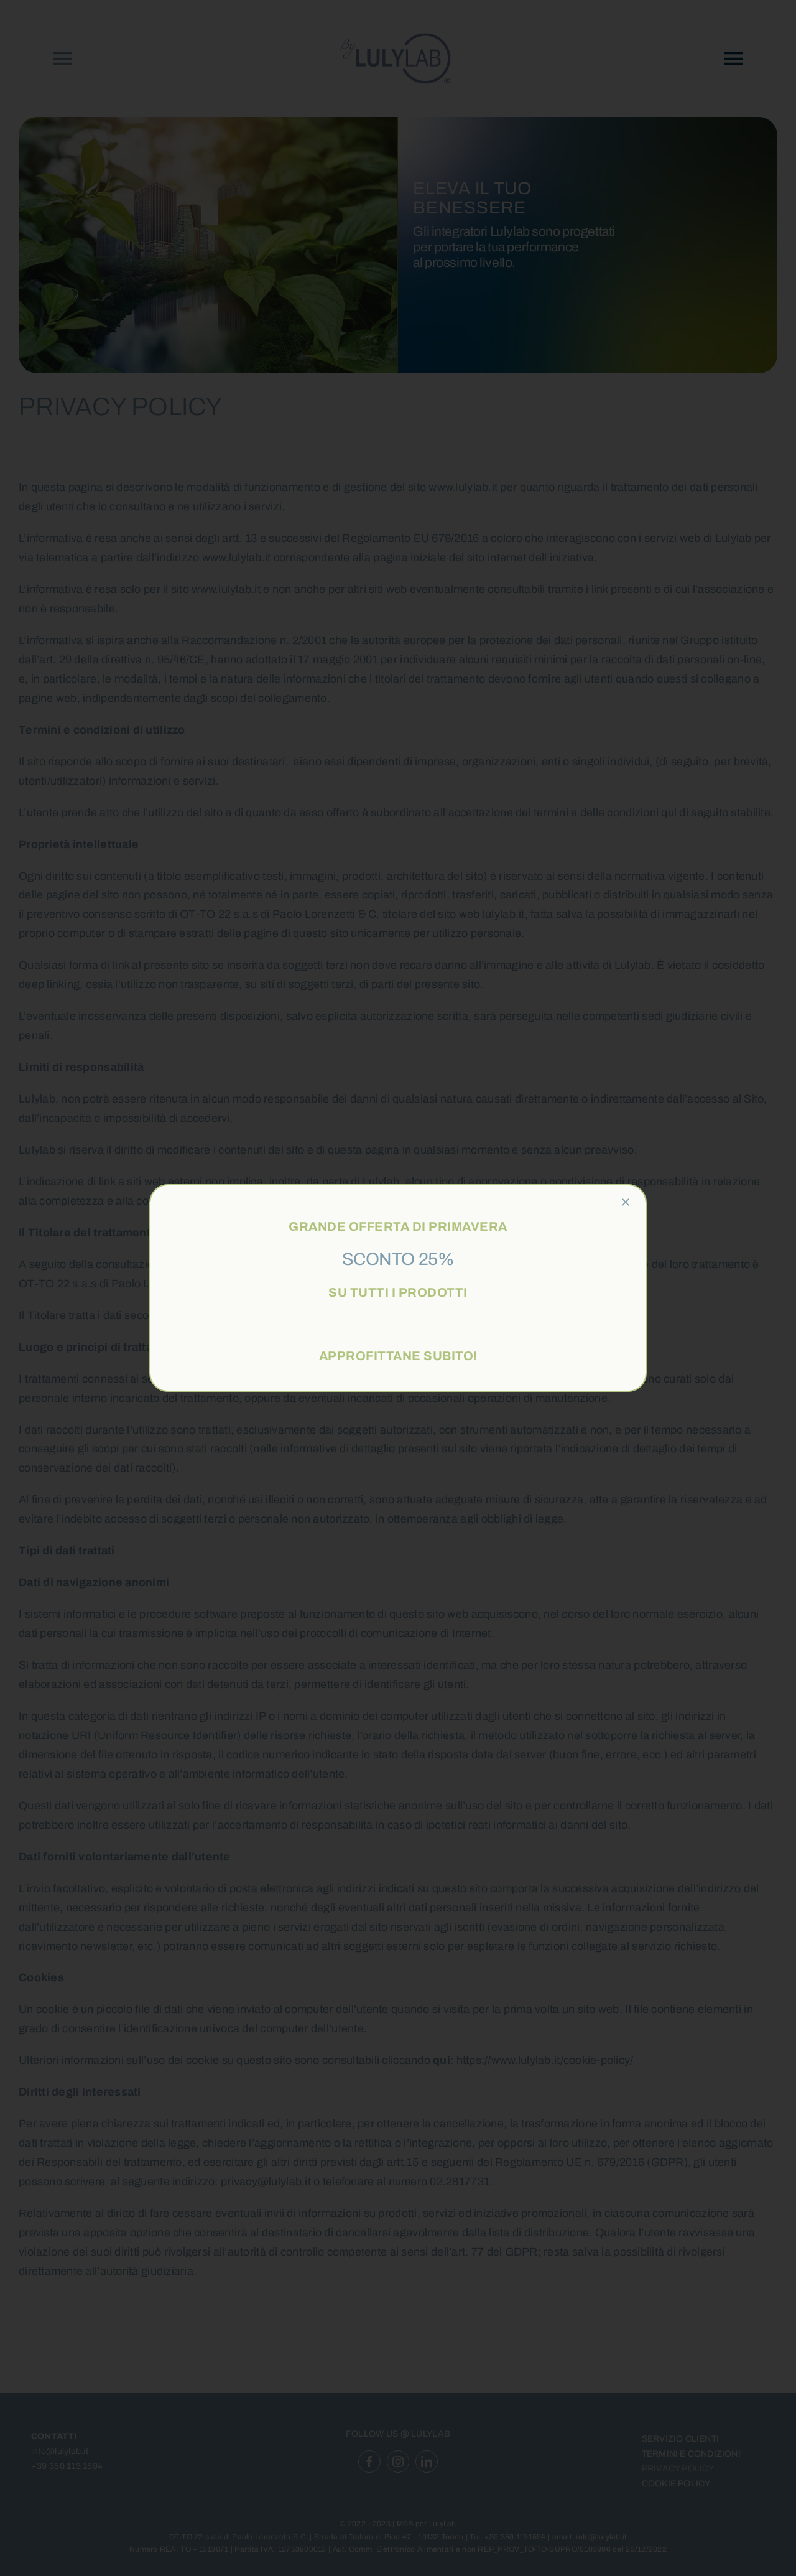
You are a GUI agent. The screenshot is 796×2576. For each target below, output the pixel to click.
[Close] (626, 1202)
